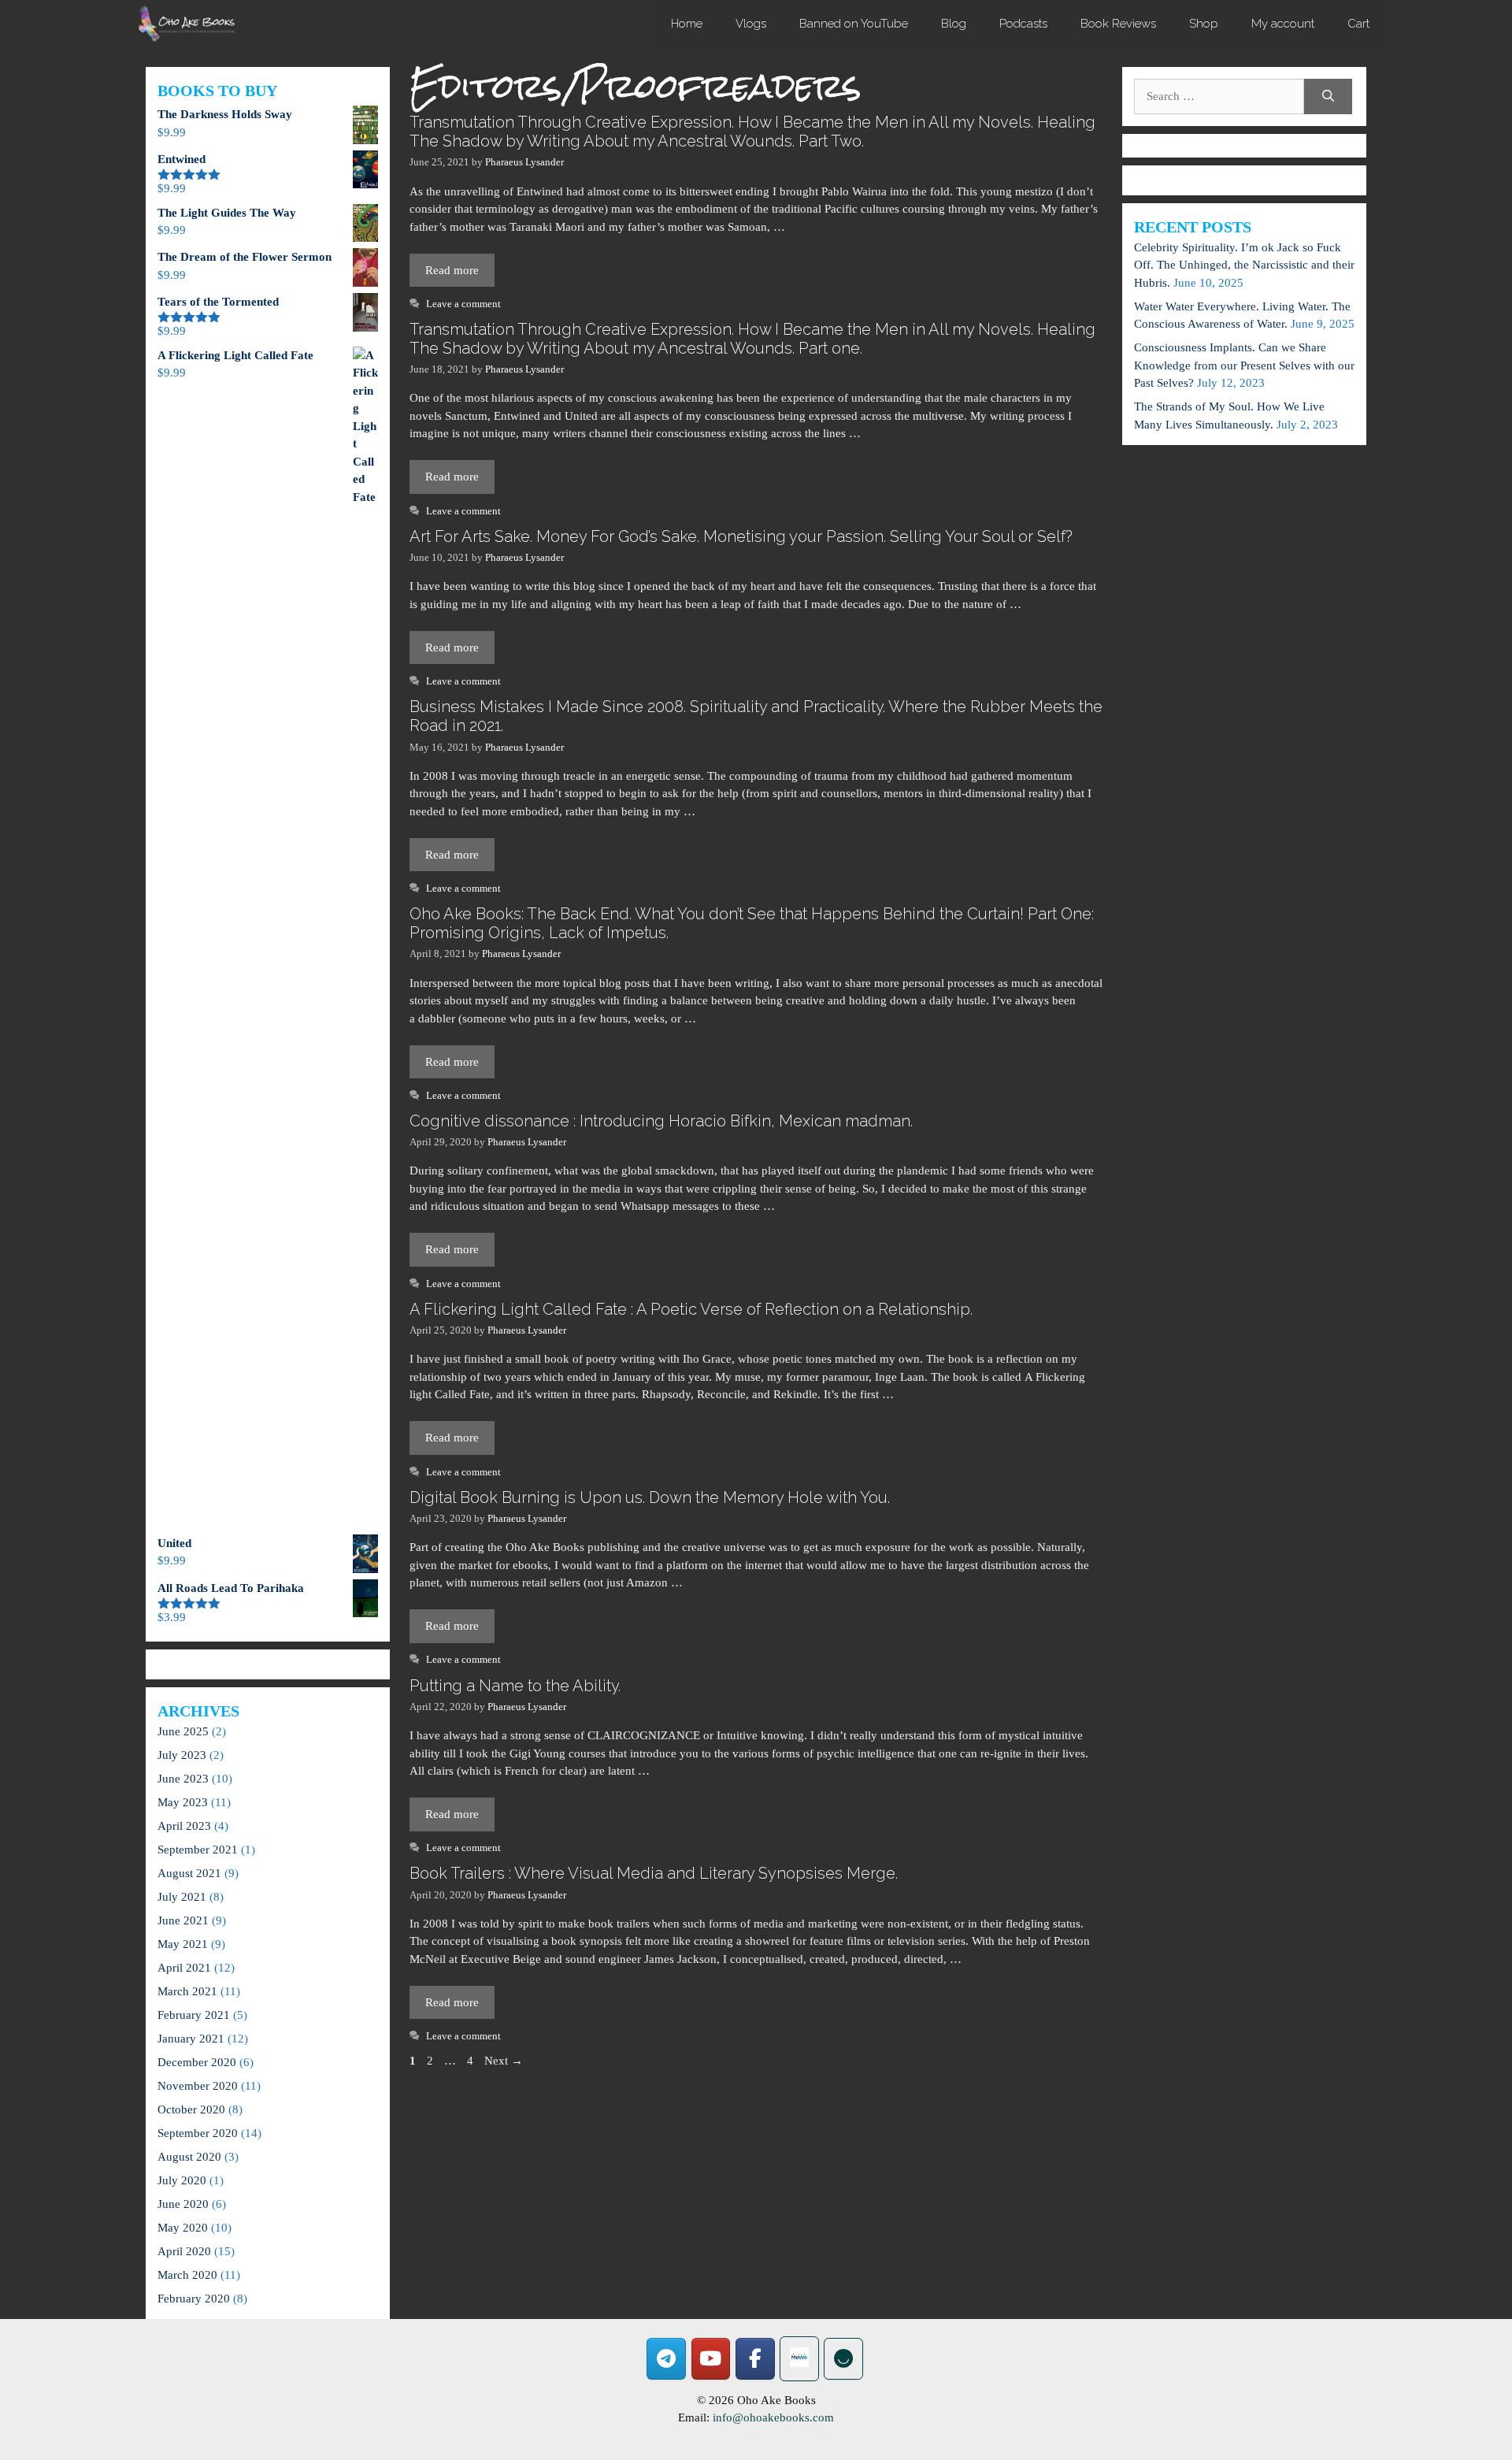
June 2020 (183, 2204)
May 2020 (183, 2228)
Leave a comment (463, 304)
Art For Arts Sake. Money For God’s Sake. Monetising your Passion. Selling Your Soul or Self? (741, 536)
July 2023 (182, 1755)
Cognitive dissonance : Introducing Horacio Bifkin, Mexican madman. (661, 1121)
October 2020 (191, 2109)
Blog (954, 24)
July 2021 (182, 1897)
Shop (1204, 24)
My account (1283, 24)
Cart (1358, 24)
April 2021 (184, 1968)
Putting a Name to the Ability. (515, 1686)
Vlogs (751, 24)
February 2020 (194, 2299)
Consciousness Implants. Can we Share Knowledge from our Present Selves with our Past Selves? (1244, 365)
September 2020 (198, 2133)
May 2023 (183, 1802)
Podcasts (1023, 24)
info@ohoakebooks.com (773, 2417)
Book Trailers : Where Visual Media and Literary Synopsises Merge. (654, 1873)
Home (687, 24)
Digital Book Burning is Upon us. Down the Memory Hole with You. (650, 1497)
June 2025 (183, 1731)
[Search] (1328, 96)
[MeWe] (799, 2359)
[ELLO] (843, 2359)
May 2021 (183, 1944)
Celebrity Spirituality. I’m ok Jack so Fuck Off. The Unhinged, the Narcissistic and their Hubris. (1244, 265)
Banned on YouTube (854, 24)
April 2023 (184, 1826)
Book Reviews (1118, 24)
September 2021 (198, 1850)
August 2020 (189, 2157)
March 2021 (187, 1991)
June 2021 (183, 1920)
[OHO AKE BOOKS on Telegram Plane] (666, 2359)
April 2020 (184, 2251)
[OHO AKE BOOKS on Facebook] (755, 2359)
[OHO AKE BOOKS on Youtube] (711, 2359)
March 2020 (187, 2275)
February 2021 (194, 2015)
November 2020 (198, 2086)
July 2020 (182, 2180)
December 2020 (197, 2062)
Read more (452, 270)
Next (504, 2061)
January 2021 (191, 2039)
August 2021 (189, 1873)
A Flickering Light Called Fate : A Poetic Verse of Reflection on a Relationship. (691, 1309)
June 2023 (183, 1779)
